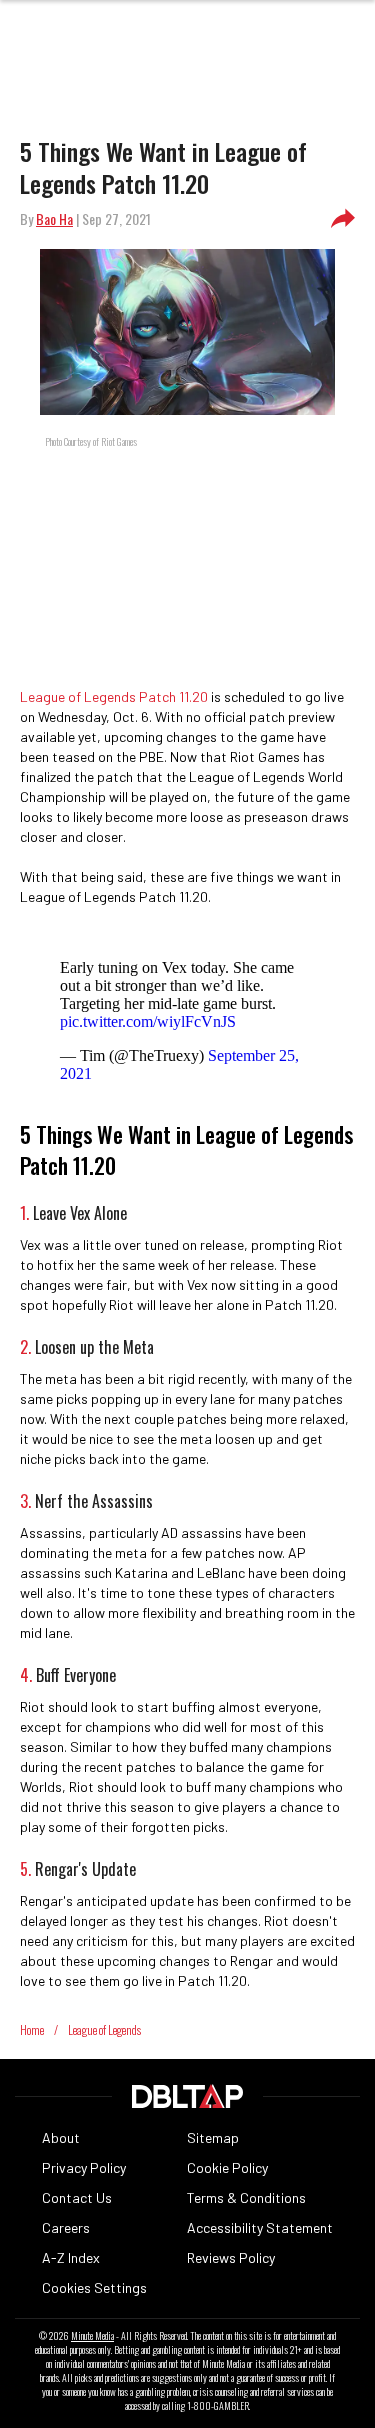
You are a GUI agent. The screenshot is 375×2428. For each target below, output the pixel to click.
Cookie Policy (227, 2167)
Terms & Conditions (246, 2197)
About (61, 2137)
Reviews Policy (231, 2257)
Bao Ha (54, 218)
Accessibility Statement (260, 2227)
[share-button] (343, 219)
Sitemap (213, 2137)
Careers (66, 2227)
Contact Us (77, 2197)
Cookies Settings (94, 2287)
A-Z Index (71, 2257)
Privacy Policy (84, 2167)
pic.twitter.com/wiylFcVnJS (148, 1021)
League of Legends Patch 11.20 (114, 696)
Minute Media (92, 2336)
